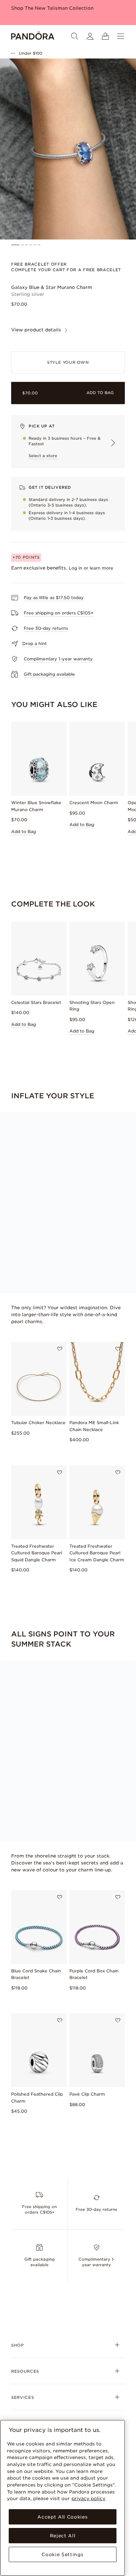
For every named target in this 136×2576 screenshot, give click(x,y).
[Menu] (121, 36)
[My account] (90, 36)
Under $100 (31, 53)
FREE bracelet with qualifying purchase (58, 8)
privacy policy (88, 2498)
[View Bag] (105, 36)
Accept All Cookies (62, 2517)
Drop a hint (35, 643)
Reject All (63, 2536)
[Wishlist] (60, 1349)
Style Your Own (68, 362)
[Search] (75, 36)
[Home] (33, 36)
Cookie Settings (62, 2554)
